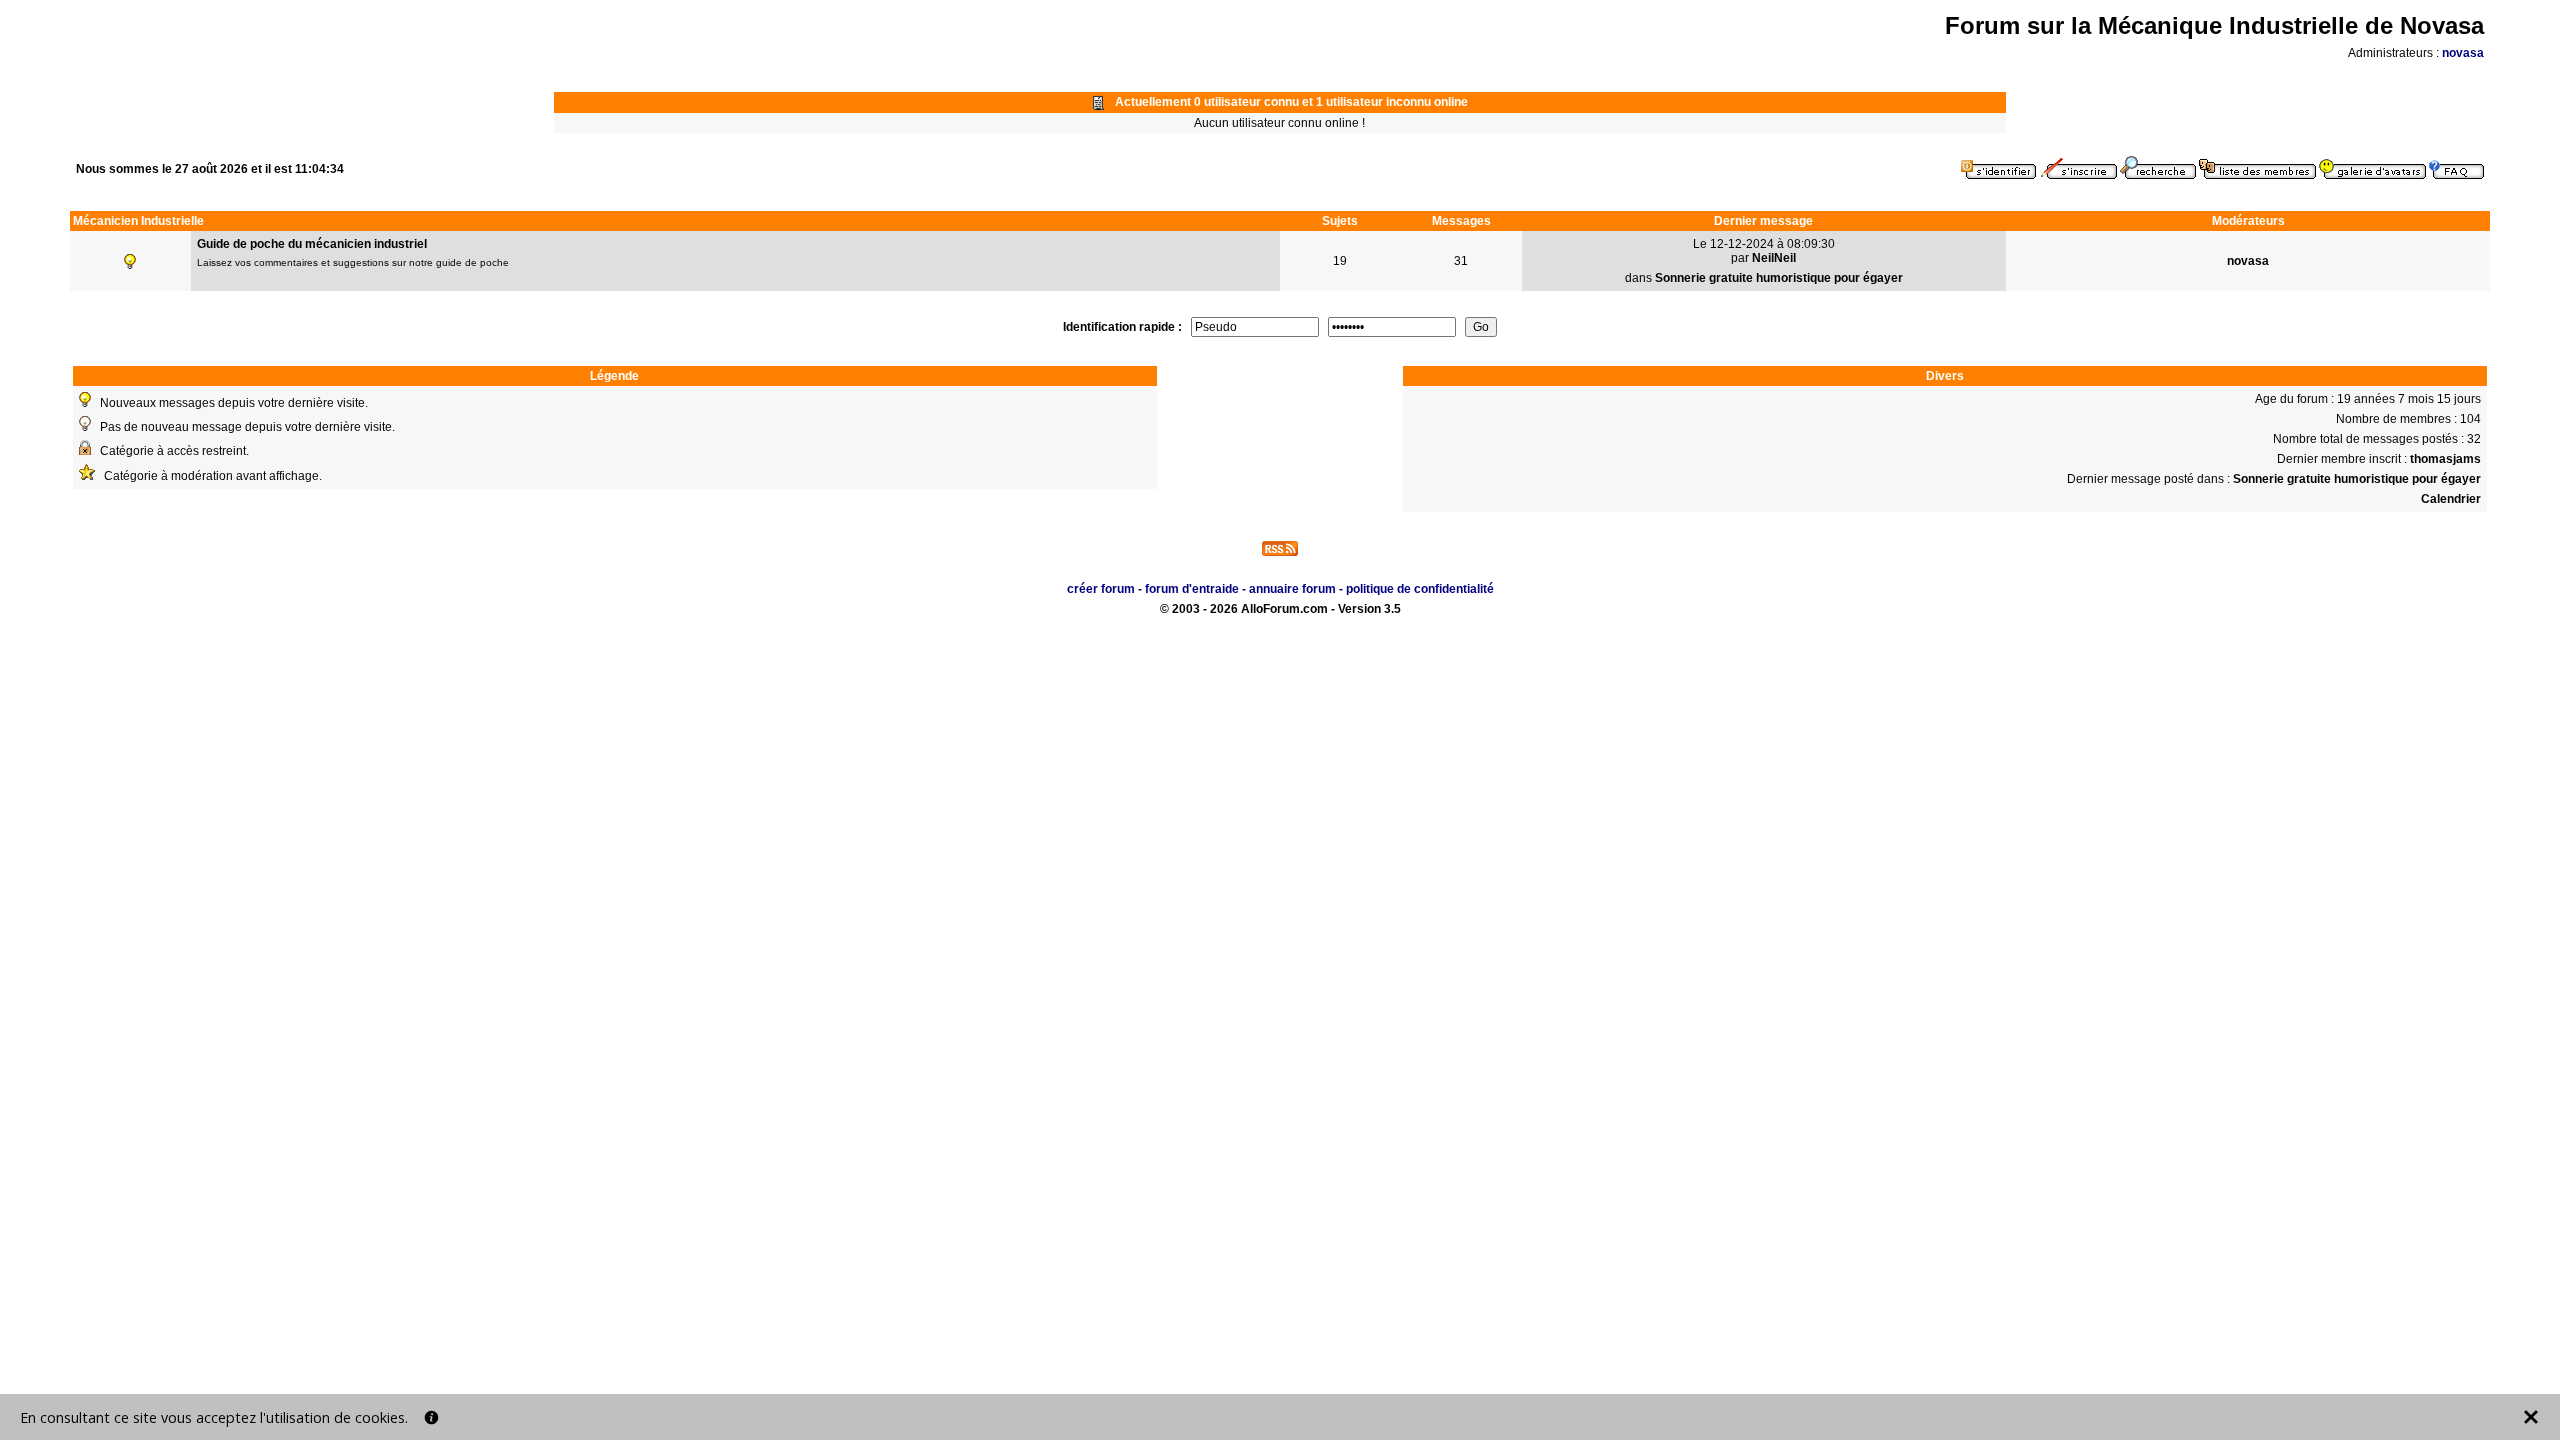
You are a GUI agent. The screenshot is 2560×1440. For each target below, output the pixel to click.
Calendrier (2451, 499)
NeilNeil (1774, 258)
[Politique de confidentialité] (431, 1417)
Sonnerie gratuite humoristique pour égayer (1779, 278)
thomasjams (2445, 459)
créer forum (1101, 589)
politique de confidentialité (1420, 589)
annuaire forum (1292, 589)
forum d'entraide (1192, 589)
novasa (2463, 53)
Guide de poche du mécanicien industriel (312, 244)
